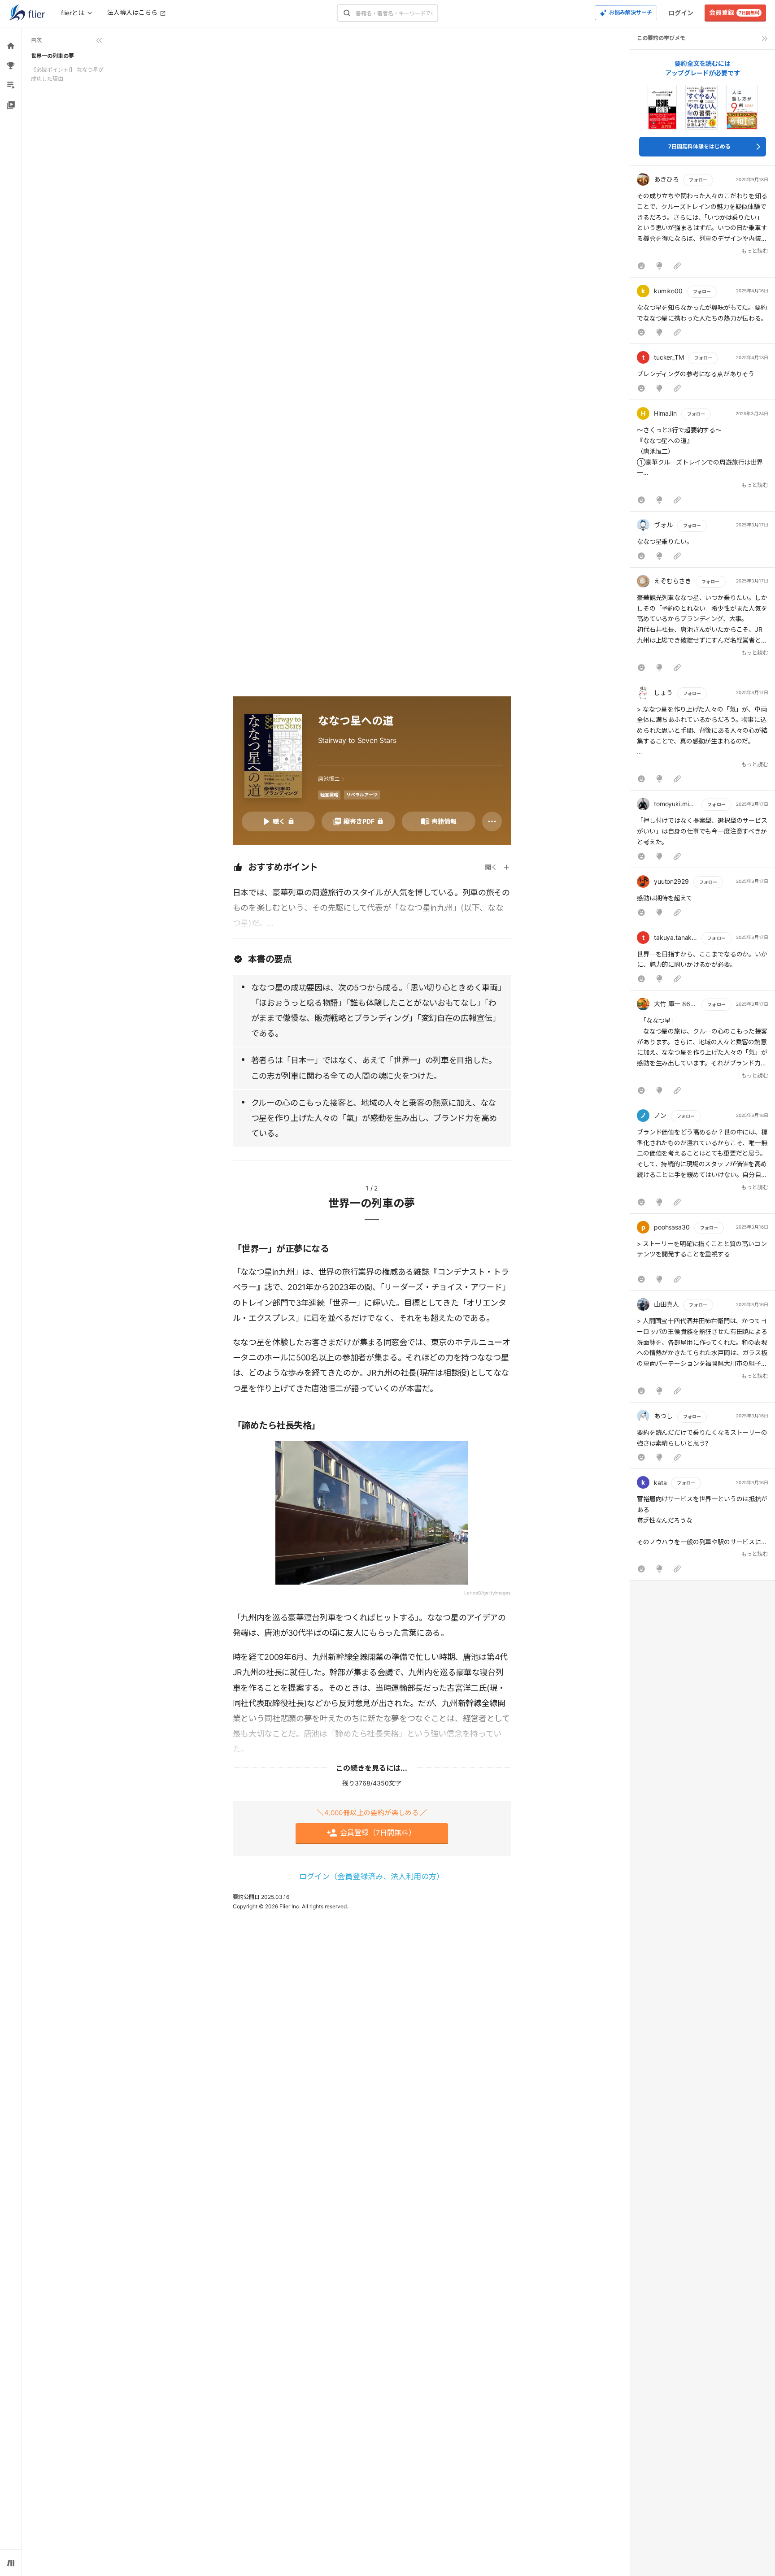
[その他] (492, 821)
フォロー (698, 180)
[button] (703, 224)
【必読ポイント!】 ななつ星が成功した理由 (67, 74)
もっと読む (755, 251)
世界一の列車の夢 (52, 56)
